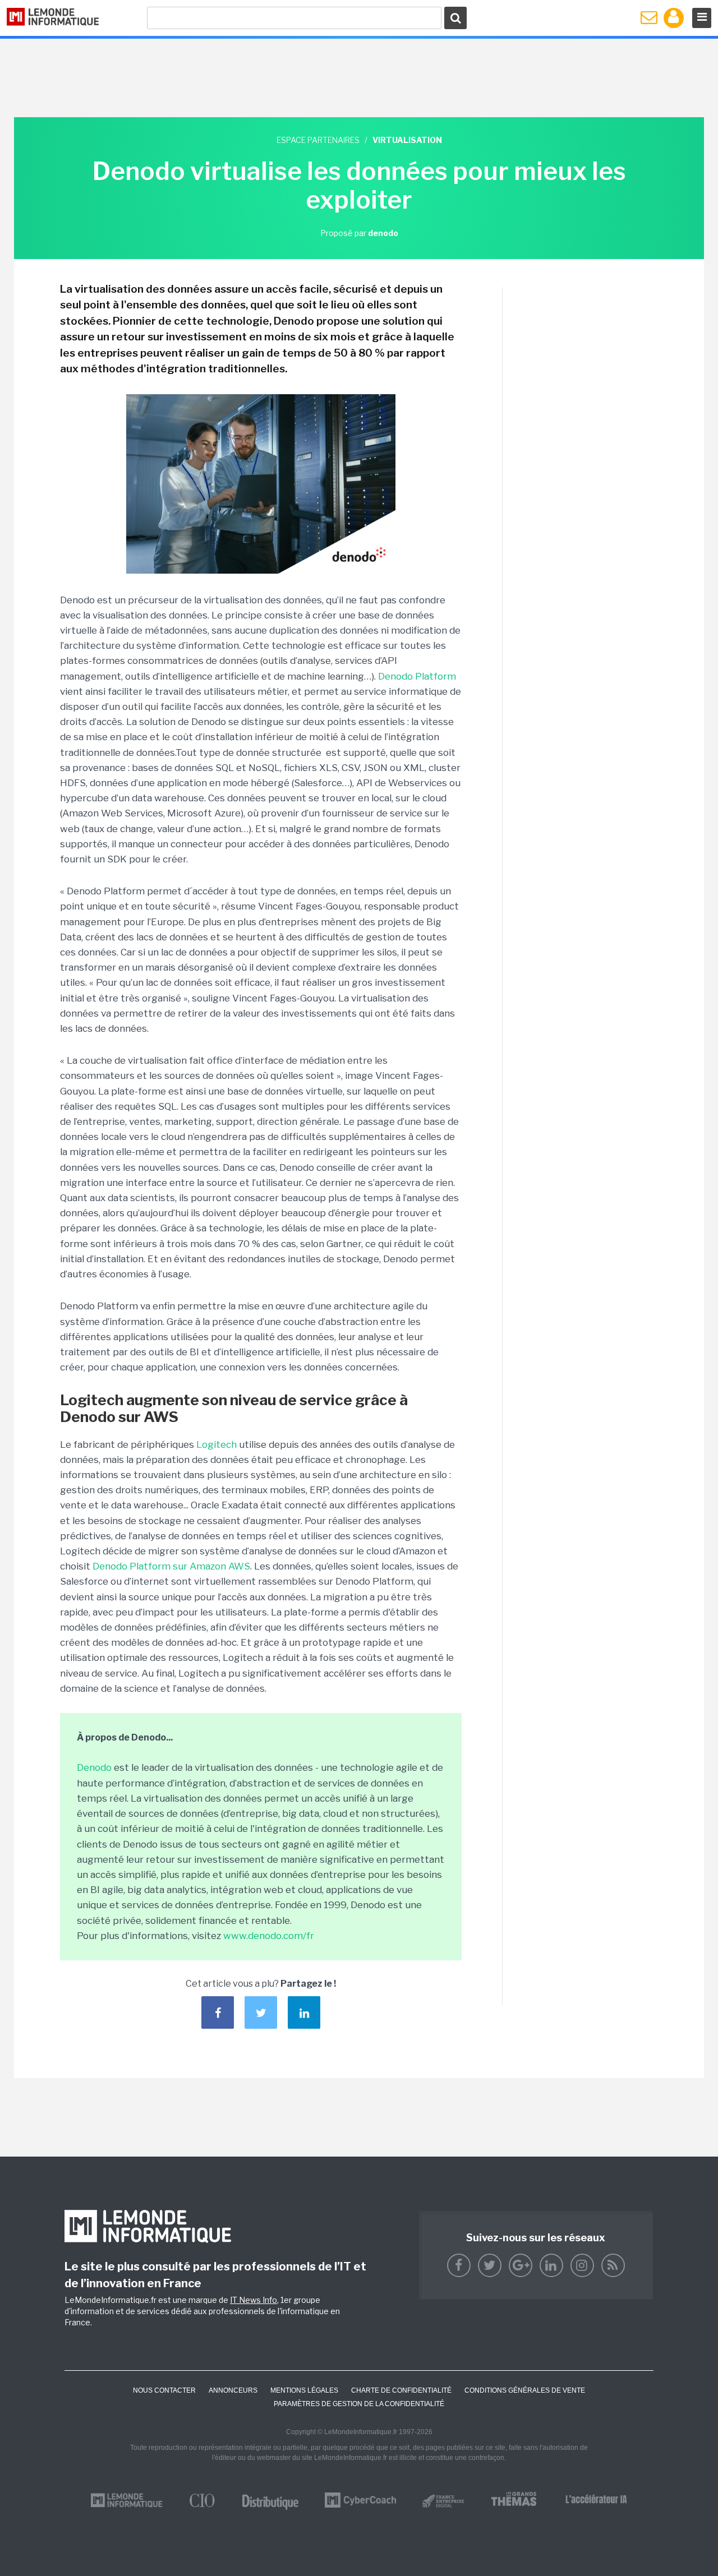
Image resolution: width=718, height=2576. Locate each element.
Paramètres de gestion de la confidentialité (359, 2404)
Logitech (217, 1444)
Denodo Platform (417, 676)
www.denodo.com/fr (269, 1936)
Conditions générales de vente (525, 2390)
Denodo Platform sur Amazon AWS (171, 1566)
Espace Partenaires (318, 140)
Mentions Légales (304, 2390)
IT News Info (254, 2300)
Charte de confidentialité (401, 2390)
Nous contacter (164, 2390)
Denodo (94, 1767)
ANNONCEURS (233, 2390)
